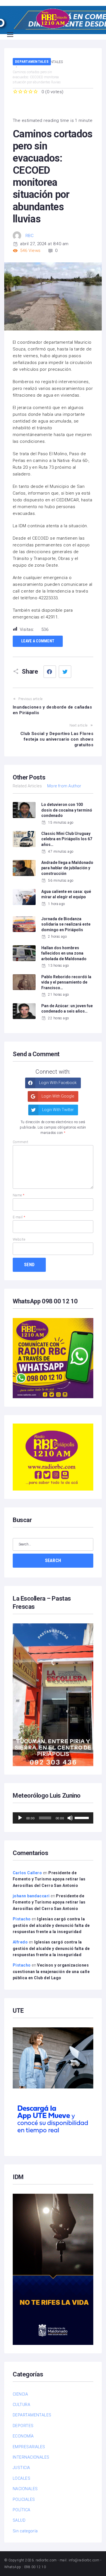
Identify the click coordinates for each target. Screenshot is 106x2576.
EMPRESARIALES (29, 2447)
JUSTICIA (21, 2468)
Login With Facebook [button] (57, 1083)
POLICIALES (24, 2499)
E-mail (19, 1217)
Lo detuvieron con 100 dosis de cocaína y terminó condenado (67, 810)
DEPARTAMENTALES (32, 62)
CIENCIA (20, 2394)
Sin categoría (25, 2531)
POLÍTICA (22, 2510)
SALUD (19, 2520)
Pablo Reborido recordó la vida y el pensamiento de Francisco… (66, 982)
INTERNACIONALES (31, 2457)
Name (19, 1195)
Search (53, 1560)
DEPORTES (23, 2426)
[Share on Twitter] (65, 672)
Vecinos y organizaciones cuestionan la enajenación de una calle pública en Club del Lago (51, 1971)
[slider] (83, 1817)
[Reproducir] (20, 1818)
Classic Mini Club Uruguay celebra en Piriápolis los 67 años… (67, 839)
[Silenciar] (70, 1818)
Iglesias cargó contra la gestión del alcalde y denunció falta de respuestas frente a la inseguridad (51, 1925)
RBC (30, 236)
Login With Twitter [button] (58, 1110)
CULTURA (21, 2405)
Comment (20, 1142)
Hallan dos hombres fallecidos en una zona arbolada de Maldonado (64, 953)
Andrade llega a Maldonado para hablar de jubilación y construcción (67, 868)
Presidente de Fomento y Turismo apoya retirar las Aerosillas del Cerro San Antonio (49, 1879)
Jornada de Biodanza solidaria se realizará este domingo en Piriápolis (66, 924)
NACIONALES (25, 2489)
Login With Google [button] (57, 1096)
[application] (53, 1818)
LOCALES (21, 2478)
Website (19, 1239)
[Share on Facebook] (50, 672)
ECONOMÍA (23, 2436)
